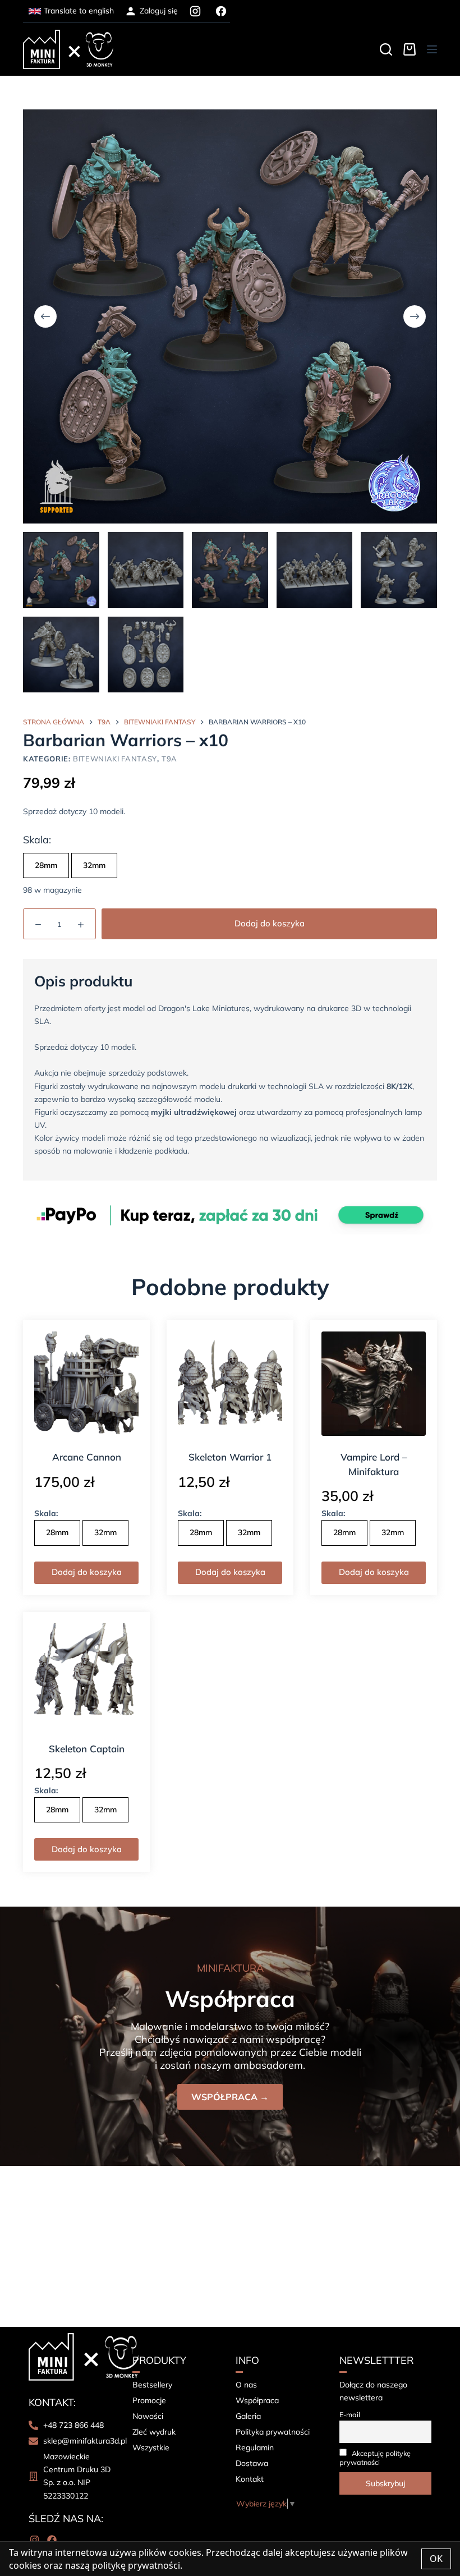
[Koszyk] (410, 49)
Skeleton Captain (87, 1749)
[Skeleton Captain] (86, 1675)
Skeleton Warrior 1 (230, 1457)
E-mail (350, 2414)
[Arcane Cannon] (86, 1384)
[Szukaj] (386, 49)
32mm (94, 865)
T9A (169, 759)
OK (436, 2559)
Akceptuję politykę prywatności (375, 2458)
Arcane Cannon (87, 1457)
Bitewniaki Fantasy (115, 759)
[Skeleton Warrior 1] (230, 1384)
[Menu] (432, 49)
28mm (46, 865)
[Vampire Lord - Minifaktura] (374, 1384)
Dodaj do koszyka (270, 923)
